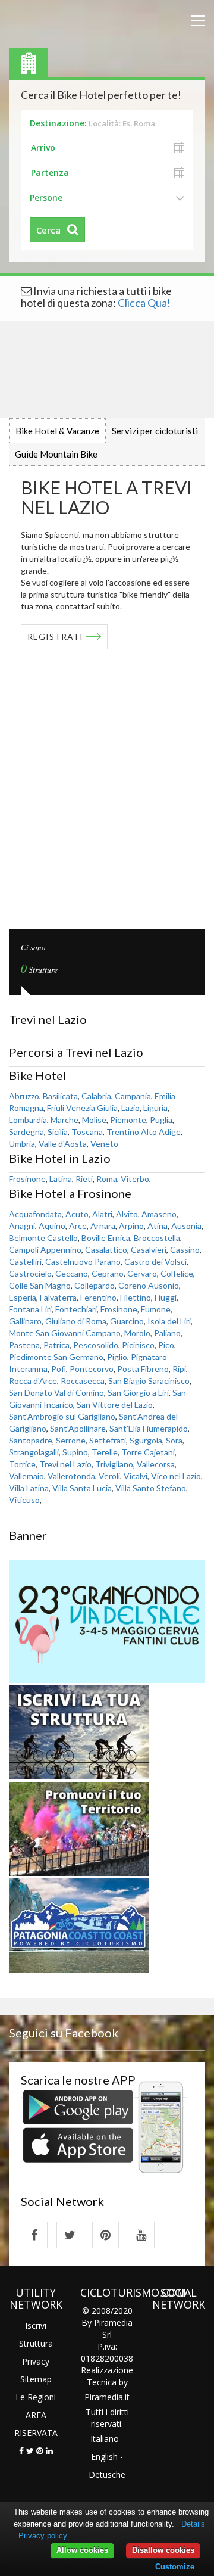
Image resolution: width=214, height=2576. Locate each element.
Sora (174, 1440)
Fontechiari (76, 1309)
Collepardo (95, 1285)
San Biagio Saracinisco (149, 1381)
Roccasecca (83, 1381)
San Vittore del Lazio (115, 1404)
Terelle (105, 1452)
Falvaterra (58, 1297)
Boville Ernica (106, 1238)
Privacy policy (43, 2536)
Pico (166, 1345)
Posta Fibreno (143, 1369)
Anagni (22, 1226)
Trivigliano (114, 1464)
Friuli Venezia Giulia (82, 1108)
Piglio (117, 1357)
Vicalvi (136, 1476)
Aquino (52, 1226)
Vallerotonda (71, 1476)
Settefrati (108, 1440)
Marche (64, 1120)
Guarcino (127, 1321)
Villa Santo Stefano (151, 1488)
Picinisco (138, 1345)
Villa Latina (29, 1488)
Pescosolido (96, 1345)
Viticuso (24, 1500)
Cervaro (142, 1273)
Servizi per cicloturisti (155, 431)
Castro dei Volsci (155, 1261)
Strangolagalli (34, 1452)
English (104, 2457)
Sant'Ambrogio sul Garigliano (62, 1416)
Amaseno (159, 1214)
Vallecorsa (156, 1464)
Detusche (107, 2474)
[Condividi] (21, 2451)
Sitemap (36, 2379)
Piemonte (128, 1120)
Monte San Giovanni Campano (65, 1333)
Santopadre (31, 1440)
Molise (94, 1120)
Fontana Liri (30, 1309)
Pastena (24, 1345)
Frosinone (27, 1179)
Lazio (130, 1108)
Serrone (71, 1440)
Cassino (185, 1250)
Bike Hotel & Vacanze (57, 431)
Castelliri (25, 1261)
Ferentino (98, 1297)
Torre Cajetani (148, 1452)
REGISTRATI (55, 637)
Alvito (127, 1214)
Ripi (179, 1369)
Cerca (48, 230)
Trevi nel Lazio (65, 1464)
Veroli (109, 1476)
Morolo (137, 1333)
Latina (61, 1179)
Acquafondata (35, 1214)
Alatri (102, 1214)
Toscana (87, 1132)
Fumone (156, 1309)
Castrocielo (30, 1273)
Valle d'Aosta (63, 1144)
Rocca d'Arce (33, 1381)
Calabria (96, 1096)
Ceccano (72, 1273)
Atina (158, 1226)
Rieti (84, 1179)
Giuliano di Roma (76, 1321)
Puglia (161, 1120)
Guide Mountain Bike (56, 454)
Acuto (77, 1214)
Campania (133, 1096)
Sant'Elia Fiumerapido (149, 1428)
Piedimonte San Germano (56, 1357)
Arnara (103, 1226)
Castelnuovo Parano (83, 1261)
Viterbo (135, 1179)
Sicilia (58, 1132)
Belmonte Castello (43, 1238)
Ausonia (186, 1226)
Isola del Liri (169, 1321)
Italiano (105, 2439)
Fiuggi (166, 1297)
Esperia (23, 1297)
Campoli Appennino (45, 1250)
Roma (107, 1179)
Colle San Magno (40, 1285)
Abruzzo (24, 1096)
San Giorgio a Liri (138, 1393)
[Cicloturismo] (34, 2235)
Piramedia (104, 2397)
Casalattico (106, 1250)
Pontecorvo (92, 1369)
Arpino (131, 1226)
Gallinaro (25, 1321)
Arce (78, 1226)
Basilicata (60, 1096)
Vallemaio (26, 1476)
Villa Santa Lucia (82, 1488)
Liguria (155, 1108)
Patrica (56, 1345)
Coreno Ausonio (149, 1285)
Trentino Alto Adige (144, 1132)
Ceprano (108, 1273)
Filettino (136, 1297)
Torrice (22, 1464)
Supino (75, 1452)
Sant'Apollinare (78, 1428)
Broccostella (157, 1238)
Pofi (59, 1369)
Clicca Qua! (144, 303)
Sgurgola (146, 1440)
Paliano (167, 1333)
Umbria (22, 1144)
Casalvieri (149, 1250)
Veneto (104, 1144)
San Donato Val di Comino (56, 1393)
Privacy (36, 2361)
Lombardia (28, 1120)
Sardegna (26, 1132)
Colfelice (177, 1273)
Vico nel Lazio (176, 1476)
